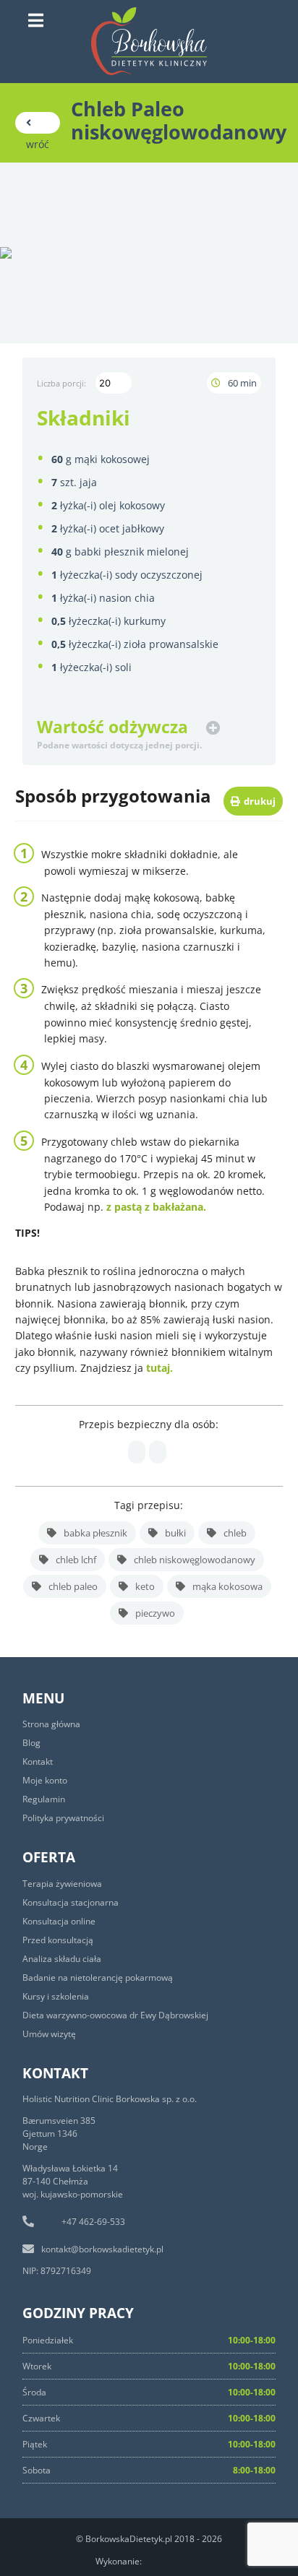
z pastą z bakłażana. (155, 1207)
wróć (38, 123)
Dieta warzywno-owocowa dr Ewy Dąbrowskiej (115, 2015)
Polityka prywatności (63, 1818)
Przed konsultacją (58, 1940)
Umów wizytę (49, 2034)
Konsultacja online (59, 1921)
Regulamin (44, 1799)
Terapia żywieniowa (62, 1884)
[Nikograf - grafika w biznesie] (176, 2559)
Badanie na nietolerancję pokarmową (98, 1978)
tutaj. (161, 1368)
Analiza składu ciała (62, 1959)
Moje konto (45, 1780)
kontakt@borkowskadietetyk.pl (102, 2249)
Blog (31, 1743)
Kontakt (38, 1762)
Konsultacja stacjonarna (71, 1902)
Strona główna (51, 1724)
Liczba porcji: (63, 383)
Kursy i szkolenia (56, 1996)
